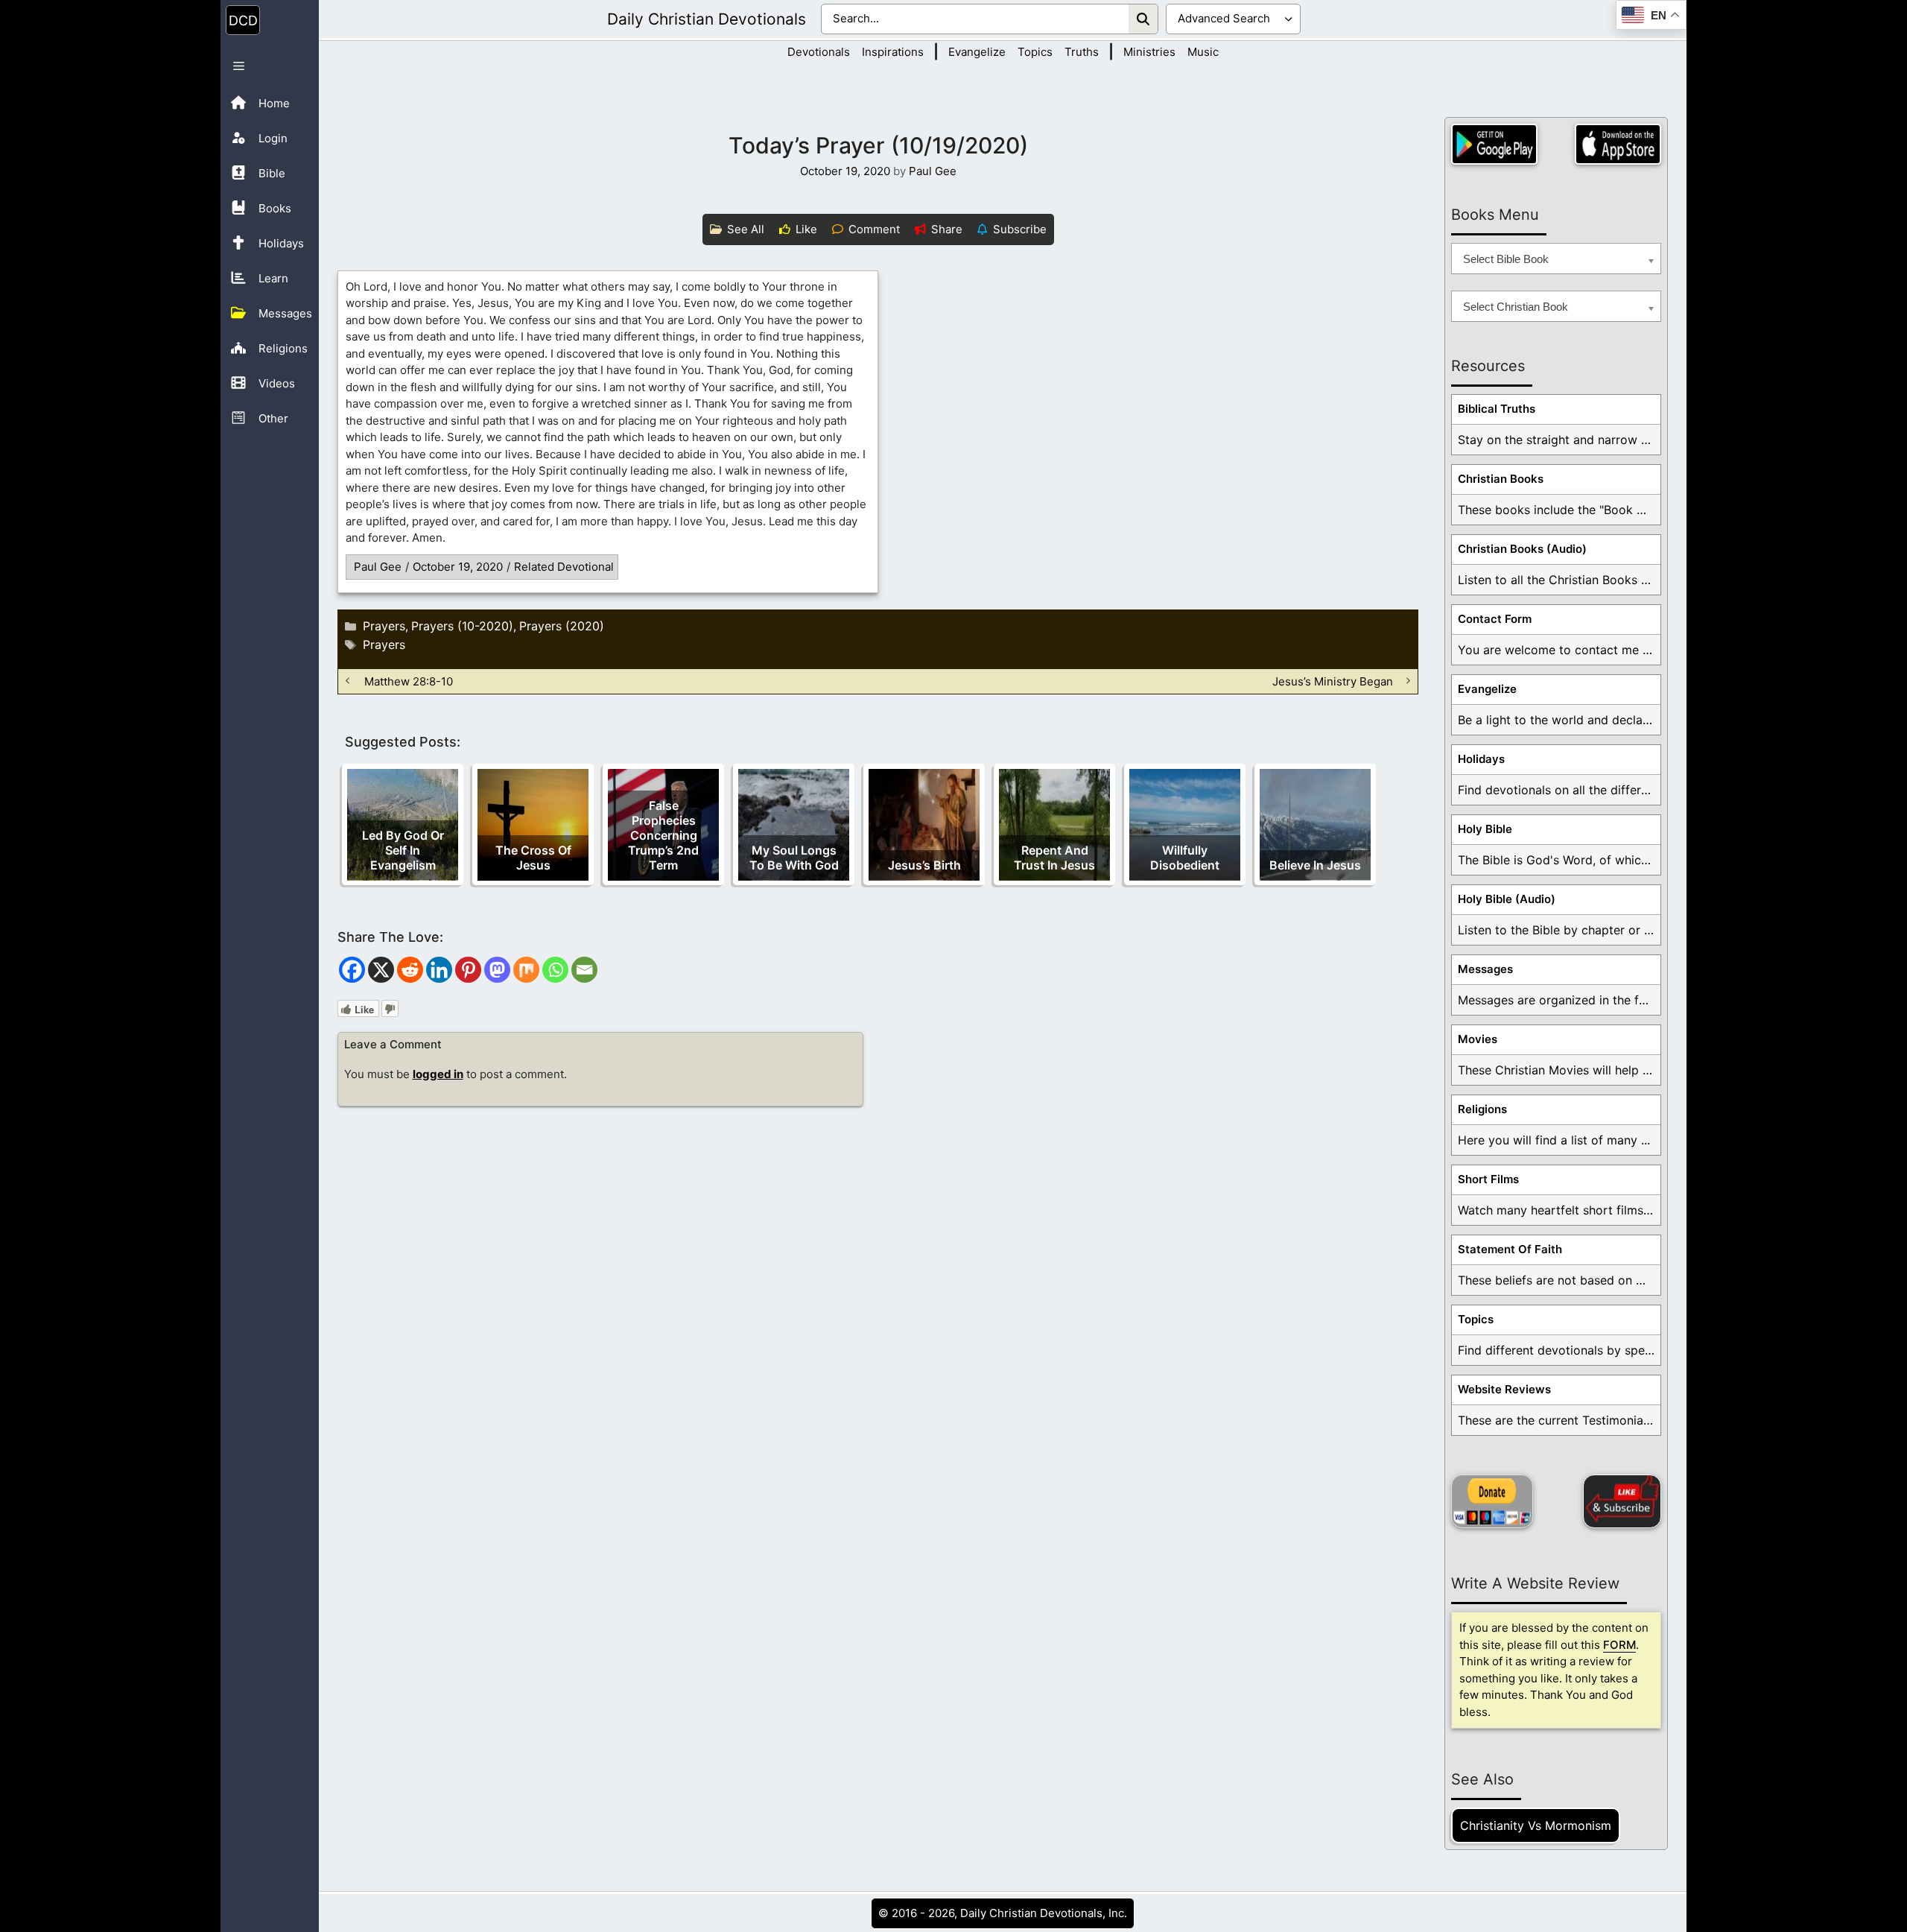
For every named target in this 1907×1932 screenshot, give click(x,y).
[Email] (584, 970)
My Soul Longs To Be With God (794, 858)
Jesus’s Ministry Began (1333, 681)
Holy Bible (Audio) (1507, 899)
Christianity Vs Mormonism (1536, 1825)
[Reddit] (410, 970)
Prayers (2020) (562, 626)
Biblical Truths (1497, 409)
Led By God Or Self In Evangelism (403, 850)
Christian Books (1501, 479)
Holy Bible (1485, 829)
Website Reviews (1504, 1389)
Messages (1485, 969)
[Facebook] (352, 970)
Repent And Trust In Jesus (1054, 858)
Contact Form (1495, 619)
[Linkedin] (439, 970)
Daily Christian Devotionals (707, 19)
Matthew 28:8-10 (409, 681)
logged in (438, 1074)
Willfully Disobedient (1185, 858)
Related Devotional (564, 567)
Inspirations (893, 52)
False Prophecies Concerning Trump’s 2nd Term (663, 835)
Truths (1082, 52)
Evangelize (977, 52)
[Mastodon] (497, 970)
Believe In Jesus (1315, 865)
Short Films (1488, 1179)
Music (1203, 52)
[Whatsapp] (555, 970)
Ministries (1149, 52)
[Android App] (1494, 144)
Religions (1482, 1109)
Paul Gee (378, 567)
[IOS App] (1618, 144)
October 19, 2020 (458, 567)
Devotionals (819, 52)
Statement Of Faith (1510, 1249)
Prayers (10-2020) (462, 626)
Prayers (384, 626)
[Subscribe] (1622, 1501)
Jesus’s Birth (924, 865)
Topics (1035, 52)
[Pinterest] (468, 970)
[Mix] (526, 970)
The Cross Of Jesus (533, 858)
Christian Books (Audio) (1522, 549)
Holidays (1481, 759)
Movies (1478, 1039)
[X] (381, 970)
